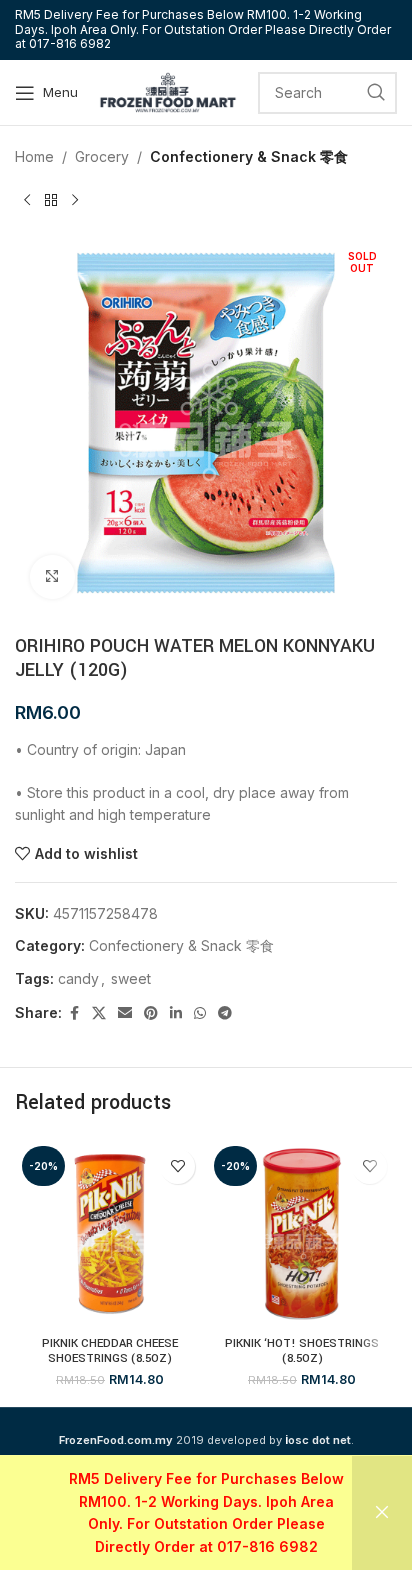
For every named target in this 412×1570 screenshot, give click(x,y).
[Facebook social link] (74, 1013)
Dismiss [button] (382, 1513)
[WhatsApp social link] (200, 1013)
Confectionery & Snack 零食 (249, 156)
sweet (131, 978)
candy (78, 978)
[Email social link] (125, 1013)
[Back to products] (51, 200)
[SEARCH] (376, 93)
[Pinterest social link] (151, 1013)
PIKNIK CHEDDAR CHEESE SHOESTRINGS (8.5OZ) (110, 1351)
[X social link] (99, 1013)
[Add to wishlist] (177, 1166)
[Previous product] (27, 200)
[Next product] (75, 200)
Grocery (102, 156)
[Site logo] (168, 90)
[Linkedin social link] (176, 1013)
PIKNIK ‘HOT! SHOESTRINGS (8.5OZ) (302, 1351)
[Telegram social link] (225, 1013)
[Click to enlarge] (52, 577)
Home (34, 156)
